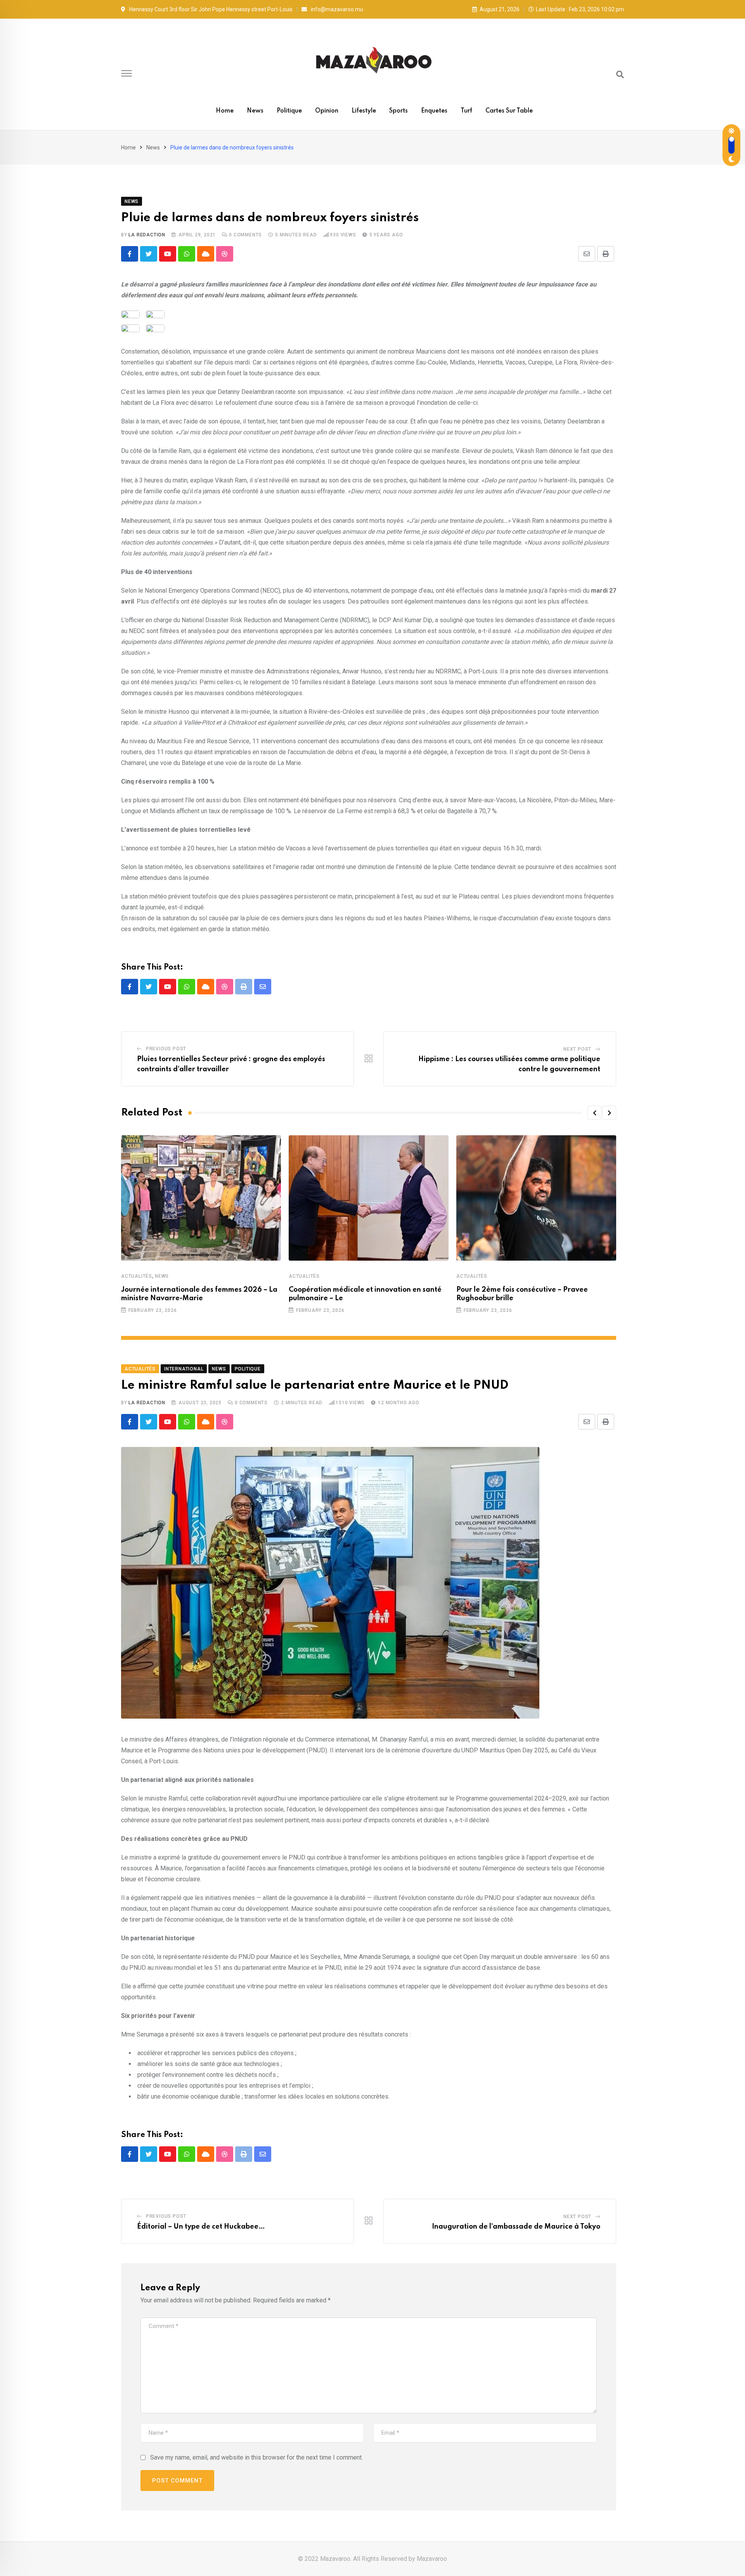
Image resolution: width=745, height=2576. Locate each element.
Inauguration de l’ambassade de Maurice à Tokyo (516, 2227)
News (255, 111)
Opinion (327, 111)
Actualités (137, 1276)
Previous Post (166, 1049)
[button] (594, 1113)
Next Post (577, 1049)
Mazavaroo (432, 2559)
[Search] (620, 75)
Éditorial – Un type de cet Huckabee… (201, 2227)
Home (225, 111)
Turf (466, 111)
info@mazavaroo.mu (337, 9)
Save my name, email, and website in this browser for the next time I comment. (256, 2457)
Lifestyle (364, 111)
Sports (398, 111)
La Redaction (147, 235)
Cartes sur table (509, 111)
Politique (289, 111)
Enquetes (434, 111)
